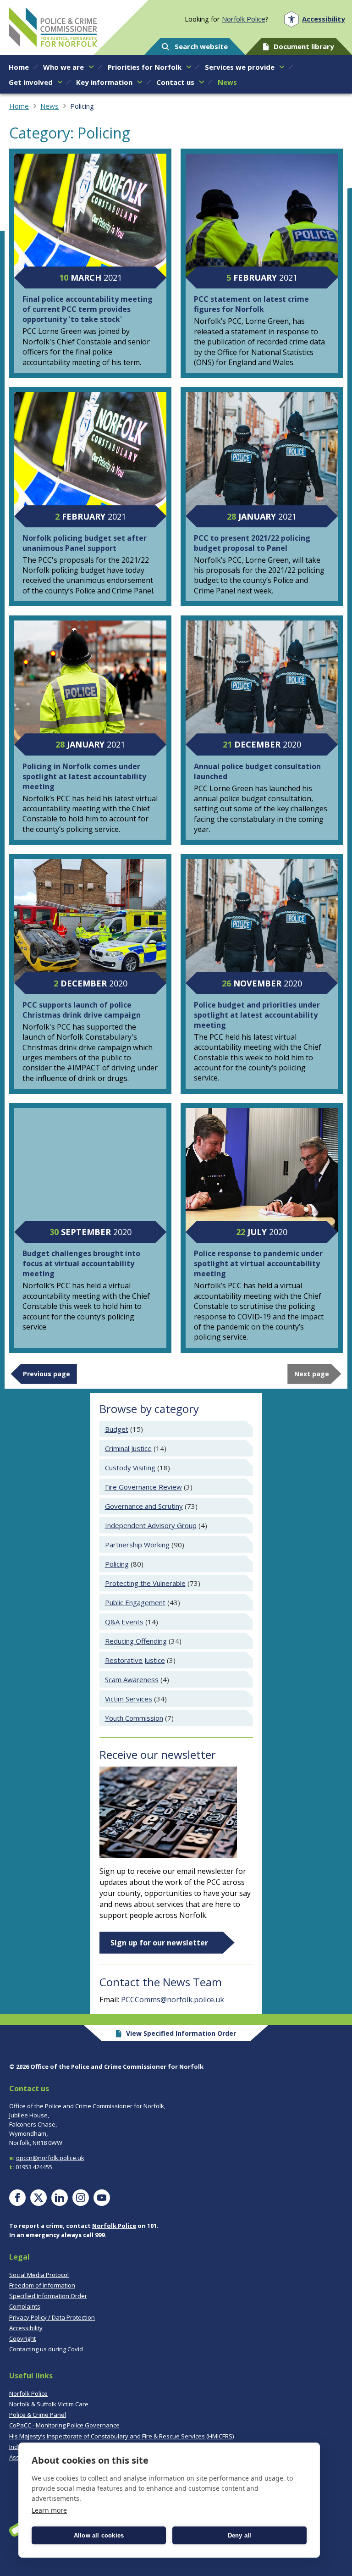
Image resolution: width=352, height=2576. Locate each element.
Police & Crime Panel (38, 2415)
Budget (117, 1429)
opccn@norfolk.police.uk (50, 2158)
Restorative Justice (135, 1660)
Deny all (240, 2535)
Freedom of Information (42, 2285)
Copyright (22, 2338)
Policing (117, 1564)
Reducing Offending (136, 1641)
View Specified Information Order (181, 2033)
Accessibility (26, 2328)
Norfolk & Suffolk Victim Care (49, 2404)
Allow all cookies (99, 2535)
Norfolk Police (244, 19)
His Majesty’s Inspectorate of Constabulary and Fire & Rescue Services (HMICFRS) (121, 2436)
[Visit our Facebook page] (17, 2198)
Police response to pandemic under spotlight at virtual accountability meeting (258, 1263)
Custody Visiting (130, 1468)
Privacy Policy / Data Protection (52, 2317)
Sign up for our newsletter (159, 1943)
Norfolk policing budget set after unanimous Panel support (85, 543)
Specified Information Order (48, 2296)
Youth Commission (134, 1718)
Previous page (47, 1374)
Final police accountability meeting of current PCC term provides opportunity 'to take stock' (88, 309)
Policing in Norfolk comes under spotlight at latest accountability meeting (84, 776)
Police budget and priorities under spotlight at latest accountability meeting (257, 1015)
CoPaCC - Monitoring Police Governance (64, 2425)
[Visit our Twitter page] (38, 2198)
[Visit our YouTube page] (102, 2198)
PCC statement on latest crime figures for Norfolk (251, 304)
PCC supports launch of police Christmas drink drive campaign (82, 1010)
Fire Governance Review (143, 1487)
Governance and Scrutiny (144, 1506)
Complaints (25, 2306)
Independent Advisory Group (151, 1525)
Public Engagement (135, 1602)
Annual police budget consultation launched (257, 771)
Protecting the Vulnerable (145, 1583)
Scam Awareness (132, 1679)
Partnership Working (137, 1545)
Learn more (49, 2510)
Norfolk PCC (53, 27)
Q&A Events (124, 1622)
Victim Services (129, 1699)
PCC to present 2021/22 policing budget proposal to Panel (252, 543)
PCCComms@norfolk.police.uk (173, 2000)
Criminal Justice (128, 1448)
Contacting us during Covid (46, 2349)
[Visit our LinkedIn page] (60, 2198)
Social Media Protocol (39, 2275)
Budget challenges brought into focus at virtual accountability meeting (81, 1263)
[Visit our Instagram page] (81, 2198)
